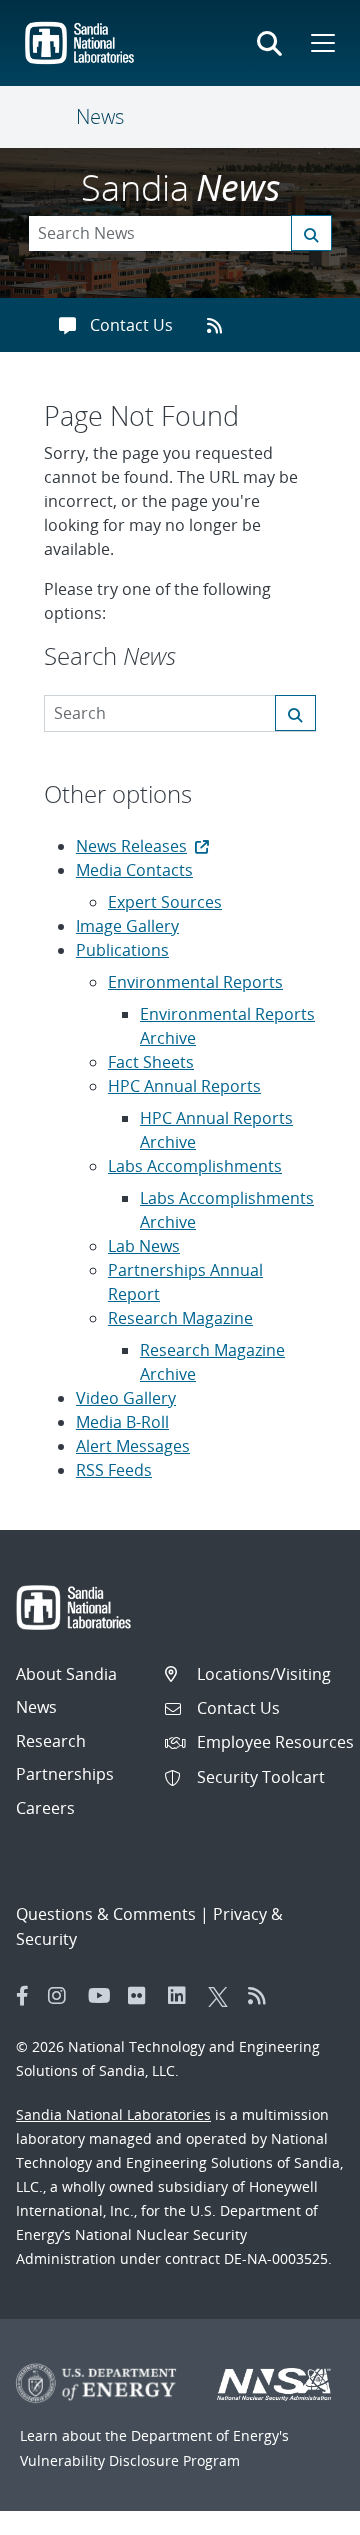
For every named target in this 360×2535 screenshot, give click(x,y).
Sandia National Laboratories (113, 2114)
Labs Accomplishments (195, 1166)
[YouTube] (103, 1996)
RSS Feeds (114, 1470)
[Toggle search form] (269, 43)
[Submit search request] (311, 233)
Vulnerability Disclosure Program (130, 2460)
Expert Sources (165, 902)
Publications (122, 950)
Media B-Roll (122, 1422)
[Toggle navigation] (52, 117)
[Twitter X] (223, 1996)
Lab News (144, 1246)
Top (300, 2512)
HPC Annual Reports (184, 1086)
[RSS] (263, 1996)
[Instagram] (63, 1996)
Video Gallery (126, 1398)
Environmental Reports (195, 982)
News (100, 116)
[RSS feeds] (221, 325)
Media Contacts (134, 870)
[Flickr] (143, 1996)
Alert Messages (133, 1446)
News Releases (131, 846)
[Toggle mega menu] (321, 43)
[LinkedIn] (183, 1996)
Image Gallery (127, 926)
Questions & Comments (106, 1914)
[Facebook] (23, 1996)
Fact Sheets (151, 1062)
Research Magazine (180, 1318)
